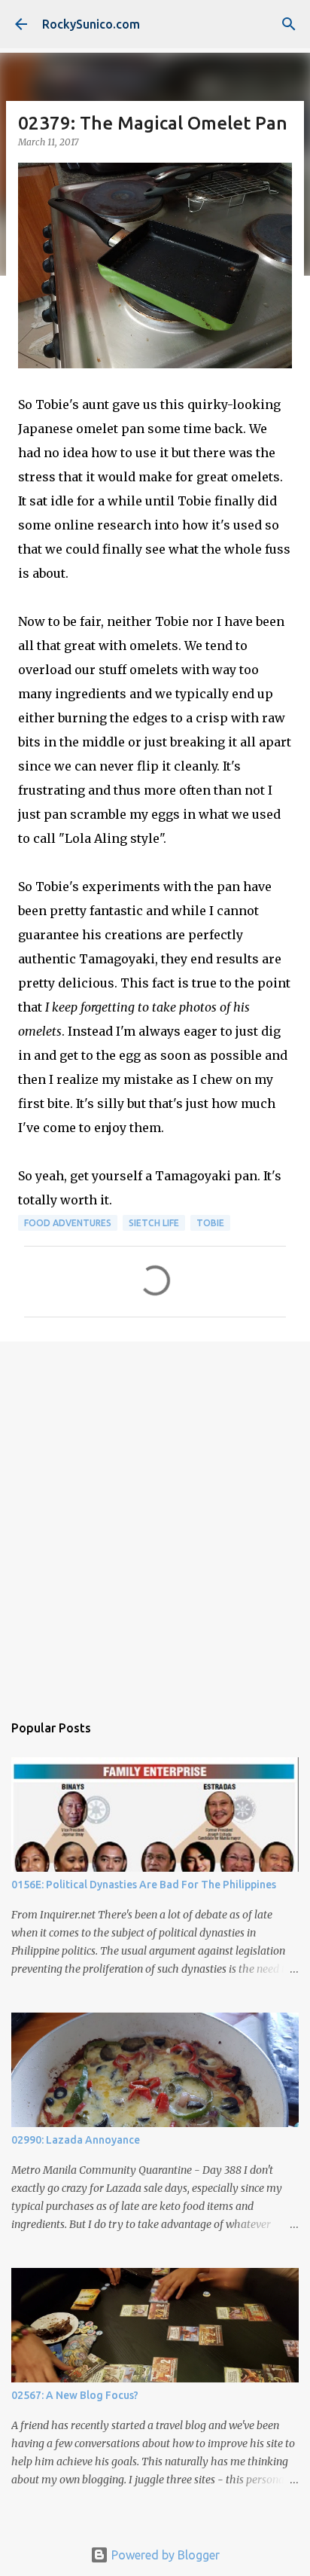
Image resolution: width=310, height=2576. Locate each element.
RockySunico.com (91, 24)
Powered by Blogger (164, 2555)
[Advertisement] (155, 1519)
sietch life (154, 1223)
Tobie (210, 1223)
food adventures (68, 1223)
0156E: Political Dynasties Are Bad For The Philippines (144, 1885)
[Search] (289, 24)
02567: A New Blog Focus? (75, 2395)
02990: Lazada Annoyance (76, 2140)
